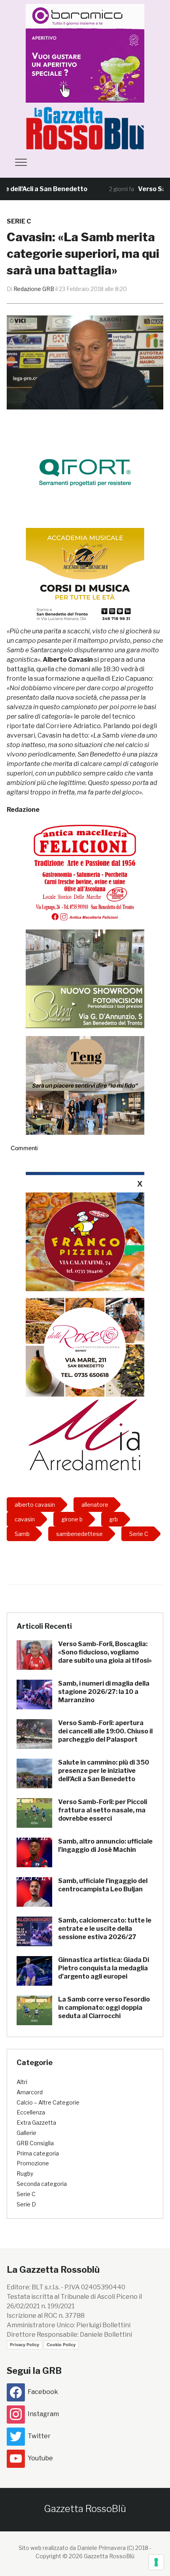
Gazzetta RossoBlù (85, 2509)
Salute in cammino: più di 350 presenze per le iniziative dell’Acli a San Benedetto (104, 1771)
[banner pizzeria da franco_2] (85, 1242)
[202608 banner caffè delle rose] (85, 1347)
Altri (22, 2082)
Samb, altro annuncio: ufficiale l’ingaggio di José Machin (105, 1846)
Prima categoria (38, 2153)
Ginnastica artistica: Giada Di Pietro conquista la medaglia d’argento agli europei (104, 1968)
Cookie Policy (61, 2345)
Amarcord (30, 2092)
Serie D (26, 2204)
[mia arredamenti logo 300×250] (85, 1434)
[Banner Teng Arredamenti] (85, 1085)
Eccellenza (31, 2112)
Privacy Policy (25, 2345)
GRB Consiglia (35, 2143)
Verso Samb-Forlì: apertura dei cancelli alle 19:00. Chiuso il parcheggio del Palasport (105, 1731)
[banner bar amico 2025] (81, 53)
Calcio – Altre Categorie (48, 2102)
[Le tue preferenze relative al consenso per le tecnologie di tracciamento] (156, 2562)
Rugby (25, 2173)
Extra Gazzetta (36, 2123)
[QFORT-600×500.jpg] (85, 472)
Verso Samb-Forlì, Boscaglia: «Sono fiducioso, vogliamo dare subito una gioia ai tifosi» (105, 1652)
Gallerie (26, 2133)
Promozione (33, 2163)
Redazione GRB (34, 289)
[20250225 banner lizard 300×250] (85, 577)
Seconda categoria (42, 2184)
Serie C (19, 221)
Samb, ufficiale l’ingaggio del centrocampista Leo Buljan (103, 1885)
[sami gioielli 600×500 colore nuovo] (85, 978)
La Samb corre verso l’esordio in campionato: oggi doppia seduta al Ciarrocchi (104, 2008)
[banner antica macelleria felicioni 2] (85, 872)
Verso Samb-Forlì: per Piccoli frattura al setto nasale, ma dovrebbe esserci (103, 1810)
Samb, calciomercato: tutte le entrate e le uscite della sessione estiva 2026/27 (105, 1929)
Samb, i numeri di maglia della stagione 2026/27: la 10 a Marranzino (104, 1692)
